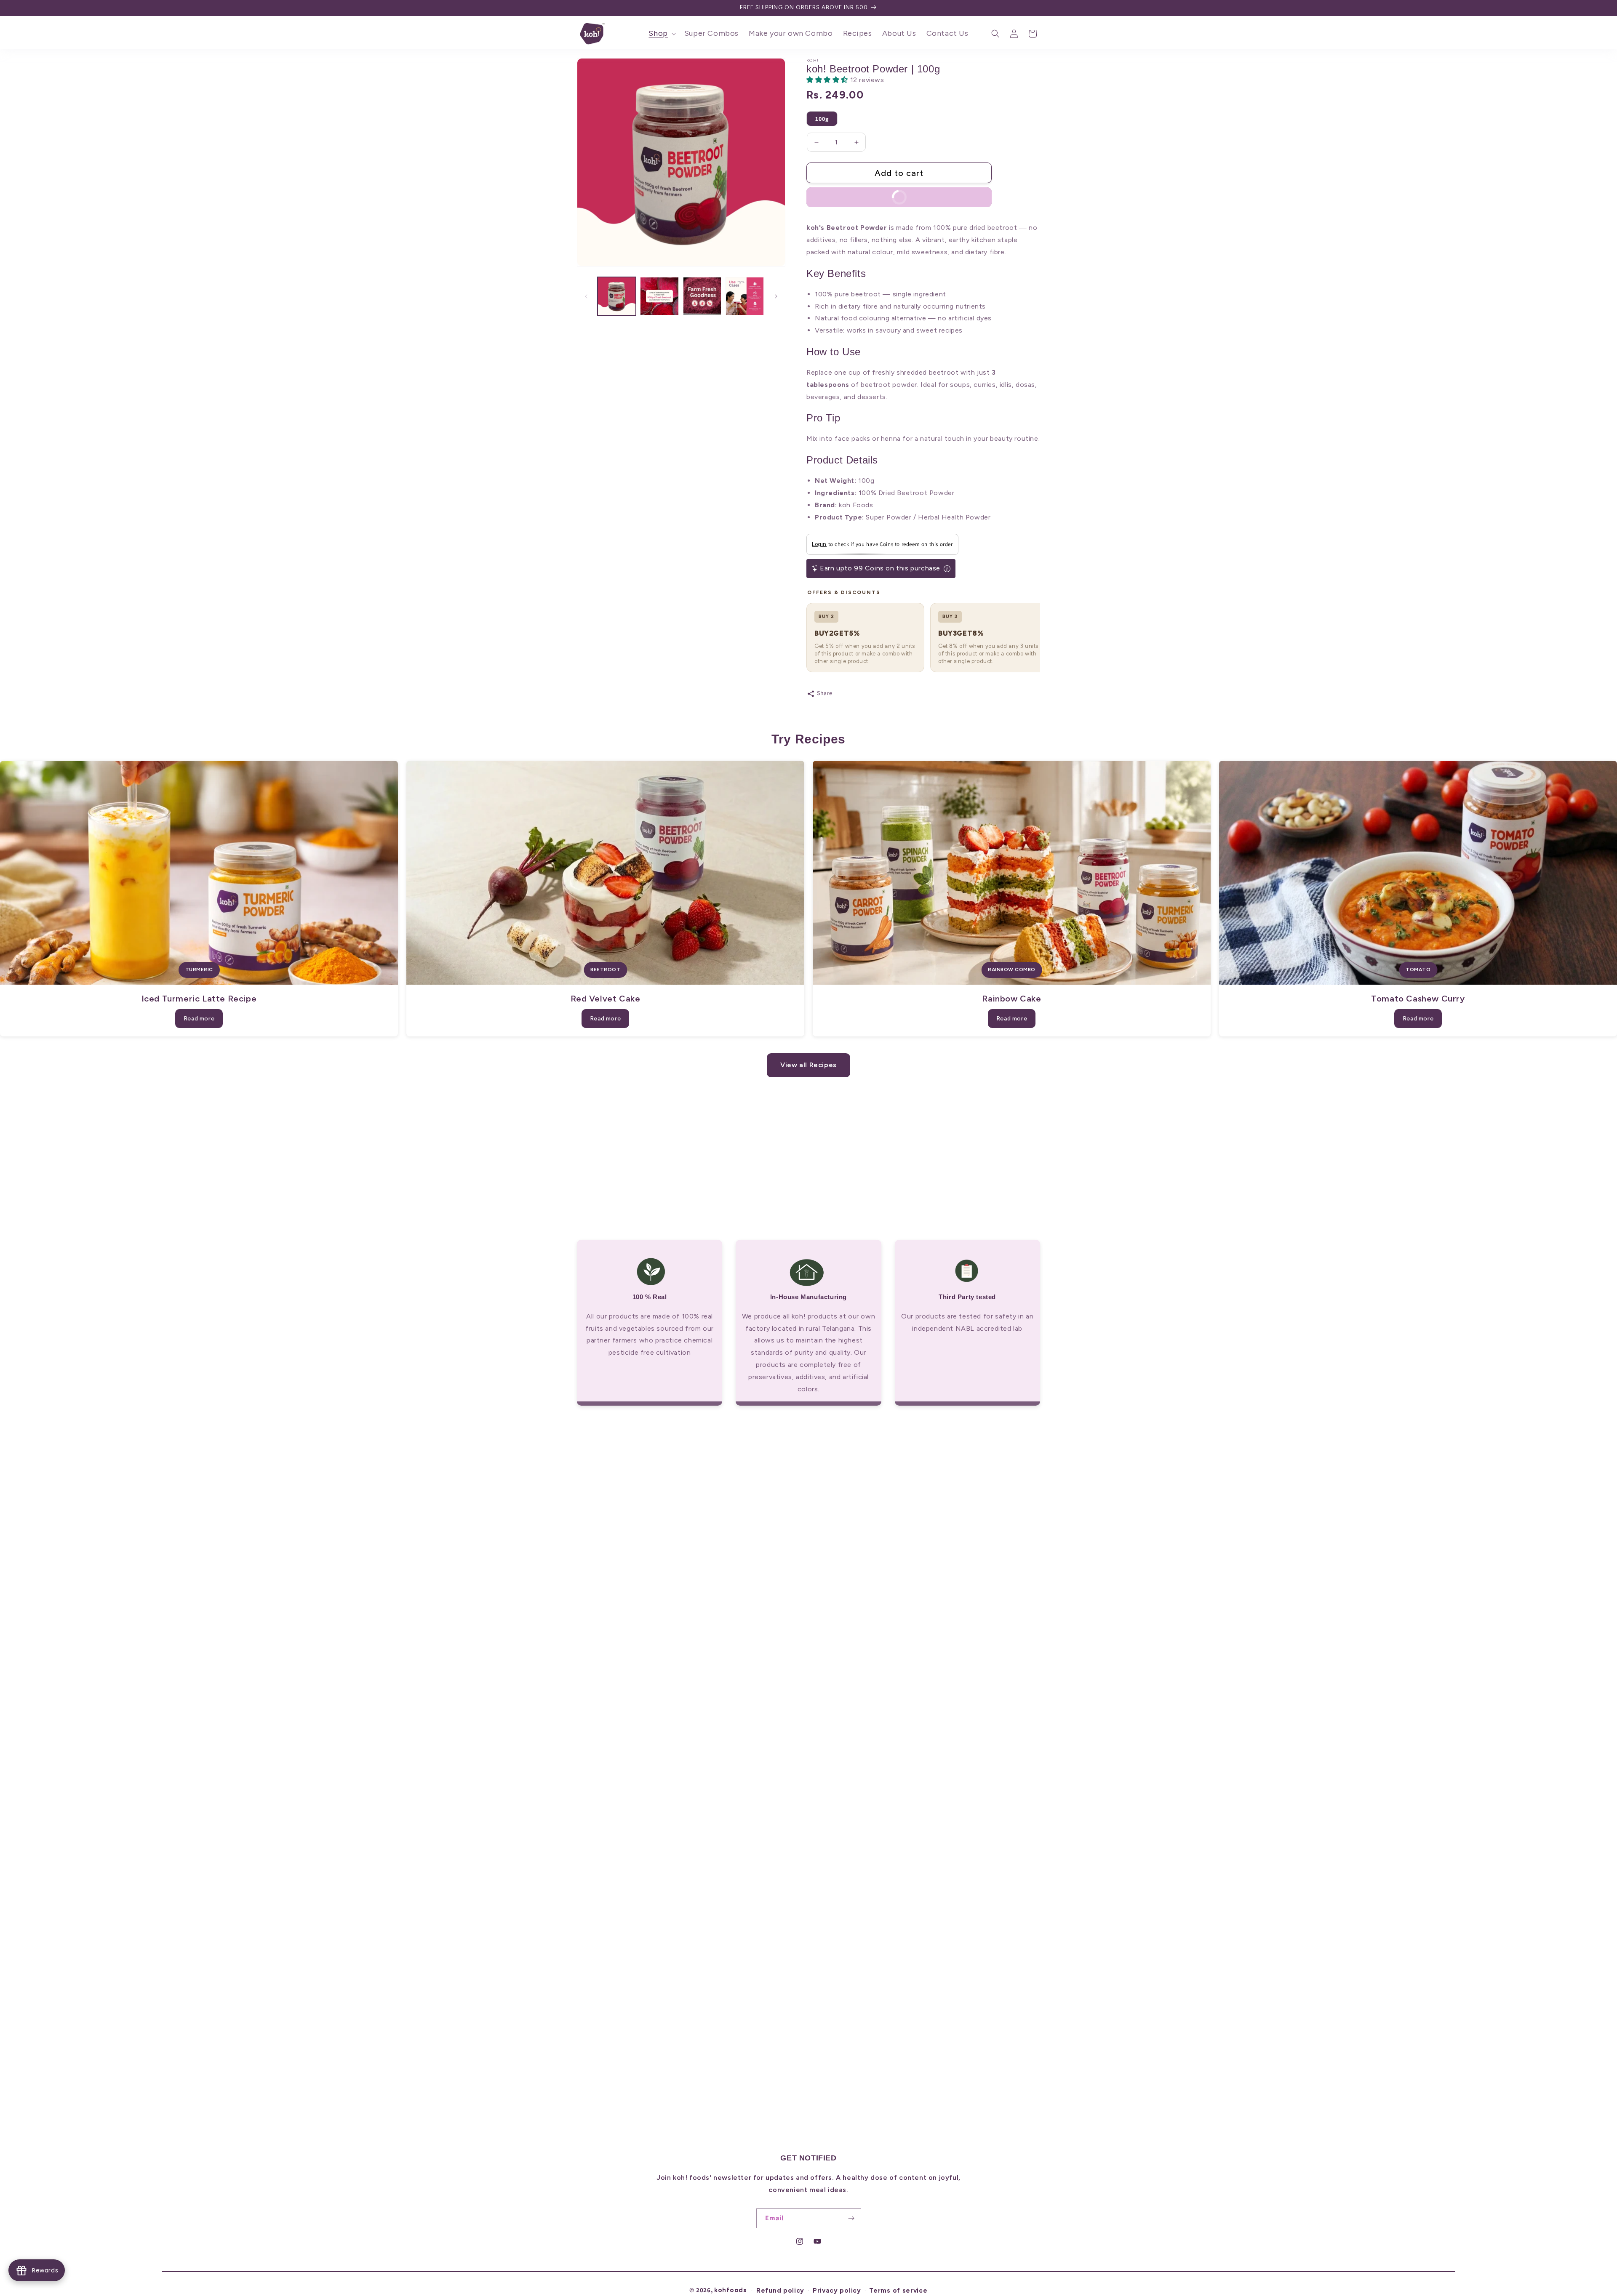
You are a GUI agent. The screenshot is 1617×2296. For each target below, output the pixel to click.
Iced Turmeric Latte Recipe (199, 999)
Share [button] (825, 693)
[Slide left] (586, 296)
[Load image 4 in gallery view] (745, 296)
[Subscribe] (851, 2218)
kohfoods (731, 2290)
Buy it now (864, 195)
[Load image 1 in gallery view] (617, 296)
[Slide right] (776, 296)
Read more (199, 1019)
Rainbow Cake (1011, 999)
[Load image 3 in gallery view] (702, 296)
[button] (661, 33)
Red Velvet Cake (606, 999)
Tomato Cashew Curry (1418, 999)
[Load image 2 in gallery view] (659, 296)
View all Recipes (808, 1065)
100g (822, 119)
